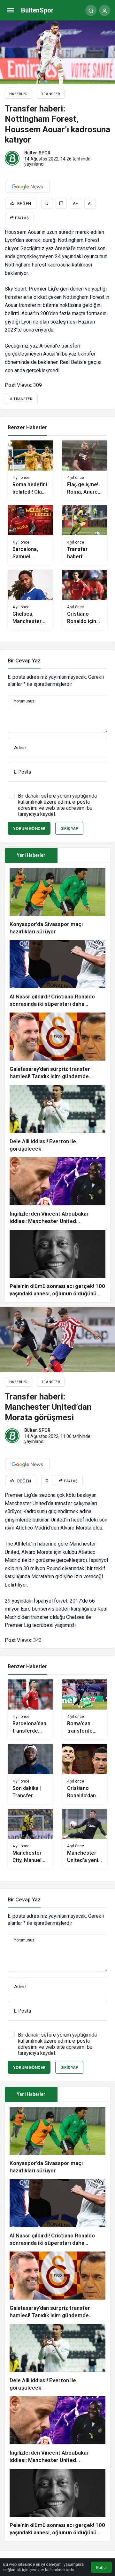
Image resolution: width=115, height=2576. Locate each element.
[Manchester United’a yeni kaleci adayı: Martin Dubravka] (85, 1839)
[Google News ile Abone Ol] (27, 187)
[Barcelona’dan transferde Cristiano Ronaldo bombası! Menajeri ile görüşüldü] (30, 1709)
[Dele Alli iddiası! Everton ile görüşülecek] (57, 1119)
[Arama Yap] (91, 10)
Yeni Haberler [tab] (31, 855)
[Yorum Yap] (61, 203)
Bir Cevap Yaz (24, 661)
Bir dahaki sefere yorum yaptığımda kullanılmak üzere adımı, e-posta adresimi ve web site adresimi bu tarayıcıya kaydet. (57, 805)
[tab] (84, 855)
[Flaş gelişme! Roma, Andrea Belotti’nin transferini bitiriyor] (85, 470)
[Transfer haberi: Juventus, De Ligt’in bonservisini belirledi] (85, 535)
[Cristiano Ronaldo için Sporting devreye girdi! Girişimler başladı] (85, 600)
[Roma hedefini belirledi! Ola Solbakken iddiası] (30, 470)
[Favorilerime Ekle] (47, 203)
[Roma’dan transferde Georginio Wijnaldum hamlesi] (85, 1709)
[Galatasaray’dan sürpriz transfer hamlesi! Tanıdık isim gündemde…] (57, 1046)
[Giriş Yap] (105, 10)
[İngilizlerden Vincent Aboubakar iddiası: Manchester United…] (57, 1191)
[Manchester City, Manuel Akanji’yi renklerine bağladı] (30, 1839)
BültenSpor (37, 10)
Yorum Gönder (29, 829)
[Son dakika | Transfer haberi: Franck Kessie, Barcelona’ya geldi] (30, 1774)
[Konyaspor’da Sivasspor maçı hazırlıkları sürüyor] (57, 902)
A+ (75, 204)
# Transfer (21, 399)
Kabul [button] (101, 2568)
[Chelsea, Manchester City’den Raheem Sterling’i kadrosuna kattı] (30, 600)
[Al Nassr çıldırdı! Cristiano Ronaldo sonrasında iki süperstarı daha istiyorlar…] (57, 974)
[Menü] (10, 10)
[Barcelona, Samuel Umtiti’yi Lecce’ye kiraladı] (30, 535)
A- (90, 204)
